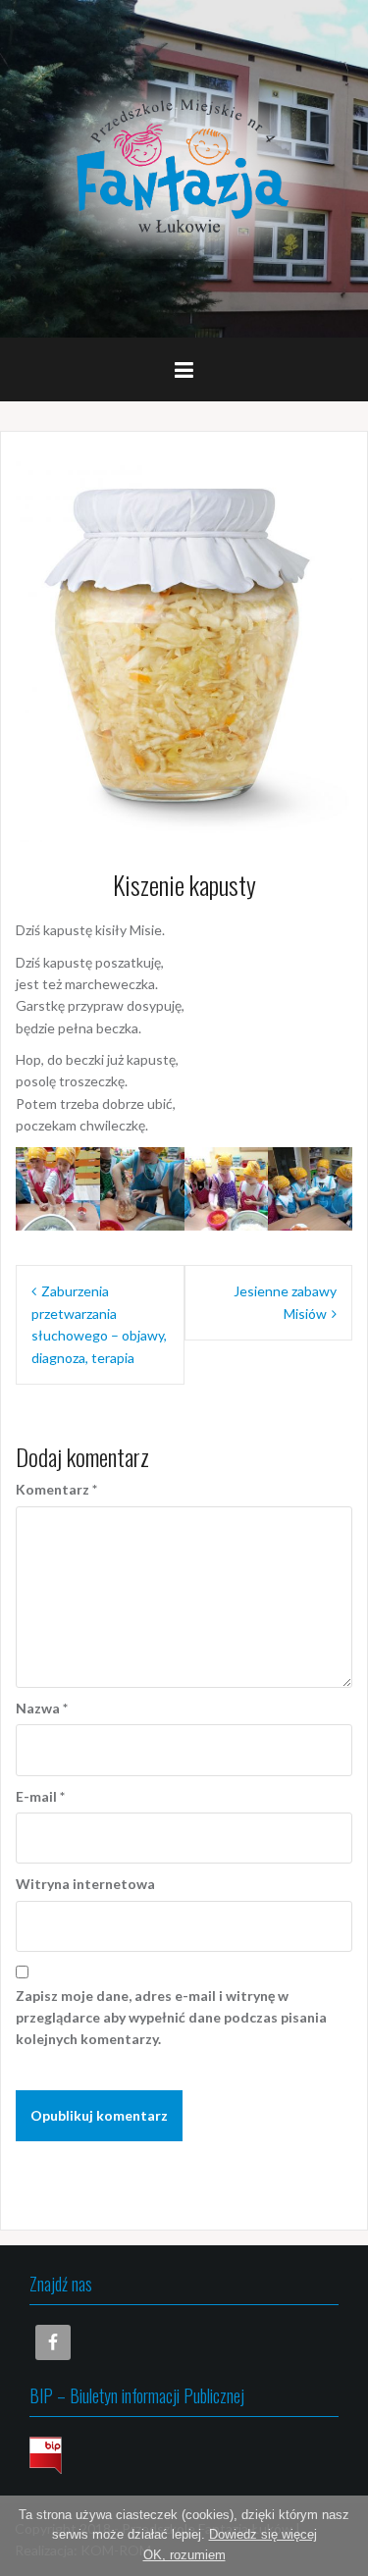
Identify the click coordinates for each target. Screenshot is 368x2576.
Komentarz (56, 1489)
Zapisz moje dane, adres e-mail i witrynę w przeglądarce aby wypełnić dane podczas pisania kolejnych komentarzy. (171, 2018)
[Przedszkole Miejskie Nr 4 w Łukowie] (184, 167)
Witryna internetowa (85, 1884)
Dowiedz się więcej (263, 2534)
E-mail (40, 1796)
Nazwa (42, 1708)
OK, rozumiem (184, 2555)
